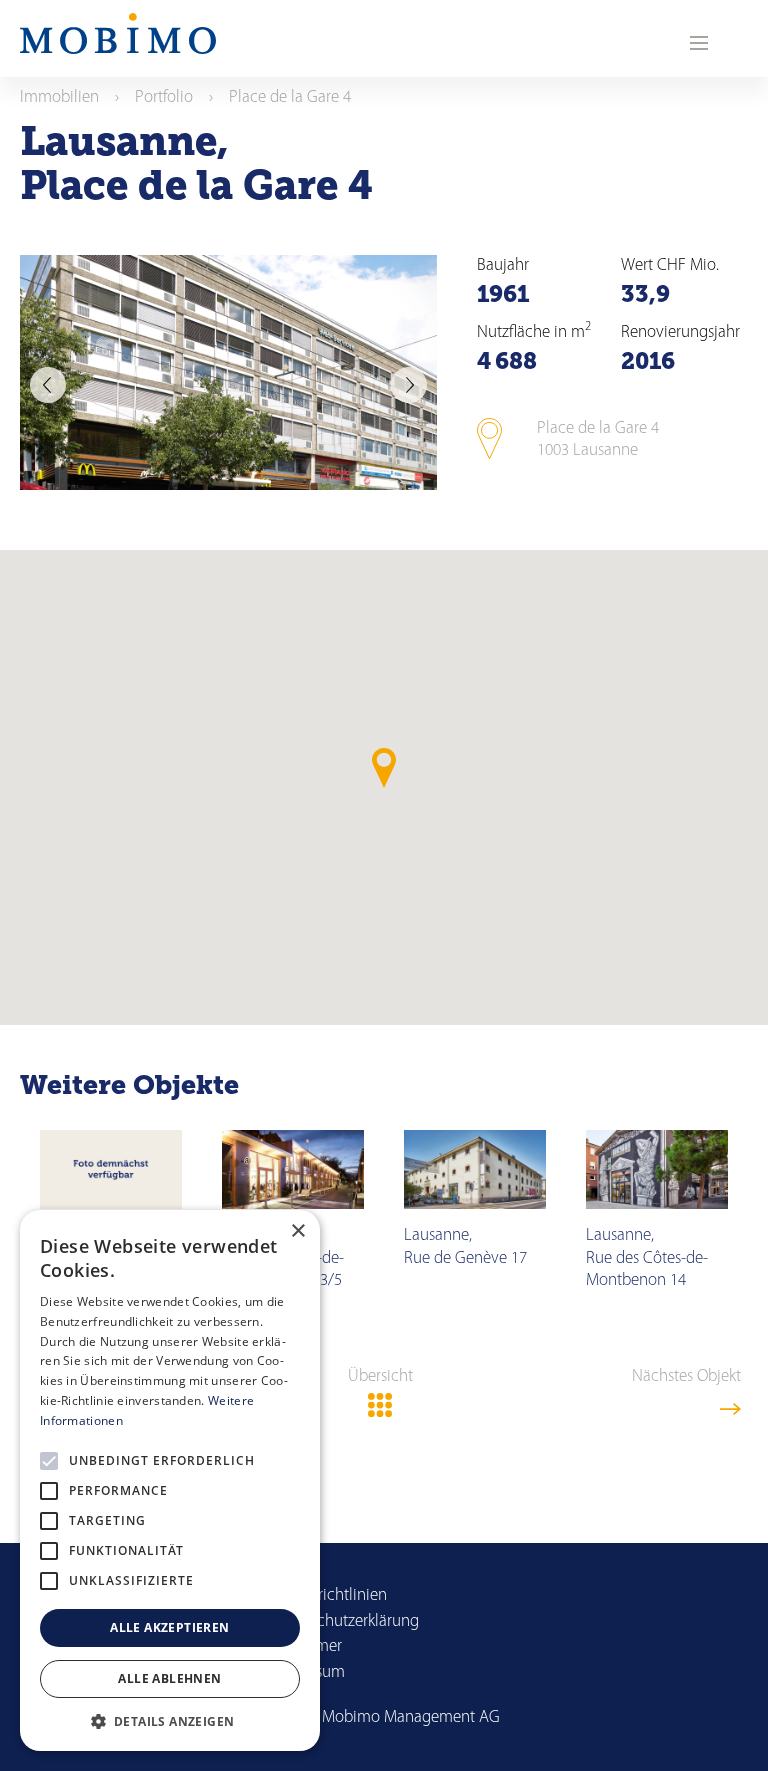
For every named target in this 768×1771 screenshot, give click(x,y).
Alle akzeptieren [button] (169, 1627)
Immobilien (59, 97)
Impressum (307, 1672)
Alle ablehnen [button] (169, 1678)
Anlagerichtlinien (328, 1595)
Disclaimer (306, 1646)
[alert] (170, 1480)
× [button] (297, 1231)
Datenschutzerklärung (344, 1621)
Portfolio (164, 97)
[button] (170, 1721)
